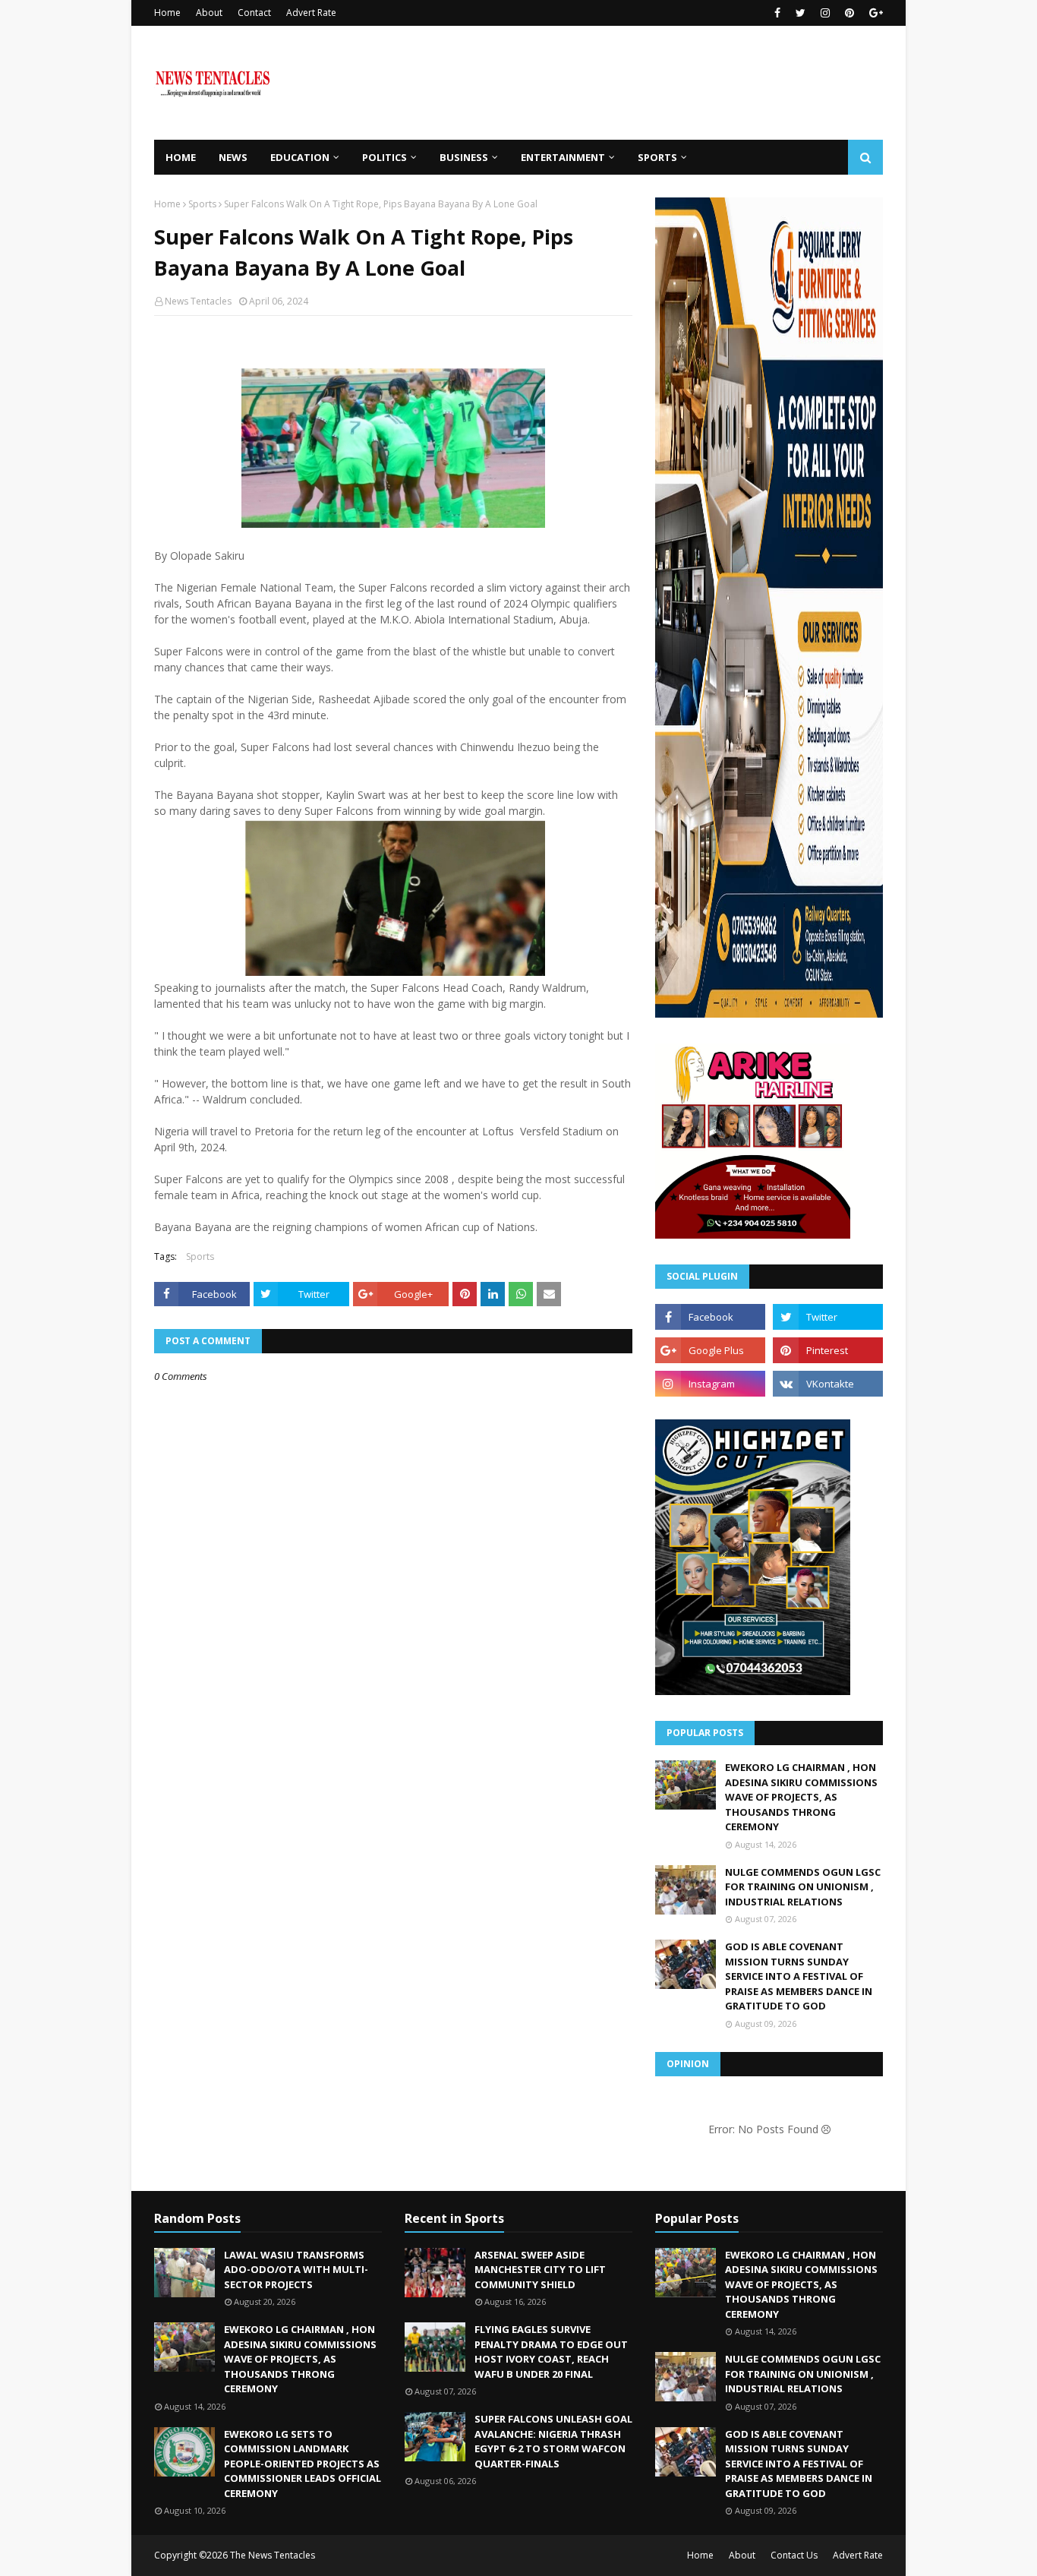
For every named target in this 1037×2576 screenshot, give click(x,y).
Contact (254, 13)
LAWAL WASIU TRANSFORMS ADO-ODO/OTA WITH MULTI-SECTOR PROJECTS (296, 2270)
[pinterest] (849, 13)
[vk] (828, 1384)
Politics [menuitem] (385, 157)
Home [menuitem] (181, 157)
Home (167, 13)
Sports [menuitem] (657, 157)
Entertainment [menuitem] (563, 157)
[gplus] (874, 13)
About (209, 13)
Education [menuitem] (300, 157)
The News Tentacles (273, 2555)
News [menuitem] (233, 157)
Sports (202, 204)
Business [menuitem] (464, 157)
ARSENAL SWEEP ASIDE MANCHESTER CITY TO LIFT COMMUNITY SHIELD (540, 2270)
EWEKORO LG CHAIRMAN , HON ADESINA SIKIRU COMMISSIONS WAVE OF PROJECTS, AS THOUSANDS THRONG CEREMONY (801, 1797)
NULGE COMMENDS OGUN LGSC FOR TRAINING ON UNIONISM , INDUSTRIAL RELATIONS (803, 1887)
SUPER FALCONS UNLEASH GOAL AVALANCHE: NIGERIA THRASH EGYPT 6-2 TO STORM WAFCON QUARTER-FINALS (553, 2441)
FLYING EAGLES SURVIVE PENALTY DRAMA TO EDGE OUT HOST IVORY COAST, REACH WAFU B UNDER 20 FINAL (551, 2352)
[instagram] (825, 13)
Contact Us (794, 2555)
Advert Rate (311, 13)
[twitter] (801, 13)
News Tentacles (198, 301)
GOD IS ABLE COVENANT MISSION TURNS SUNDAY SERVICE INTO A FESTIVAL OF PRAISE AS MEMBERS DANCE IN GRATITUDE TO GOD (799, 1976)
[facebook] (777, 13)
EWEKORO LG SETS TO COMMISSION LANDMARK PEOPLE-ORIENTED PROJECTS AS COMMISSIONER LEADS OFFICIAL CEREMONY (303, 2464)
